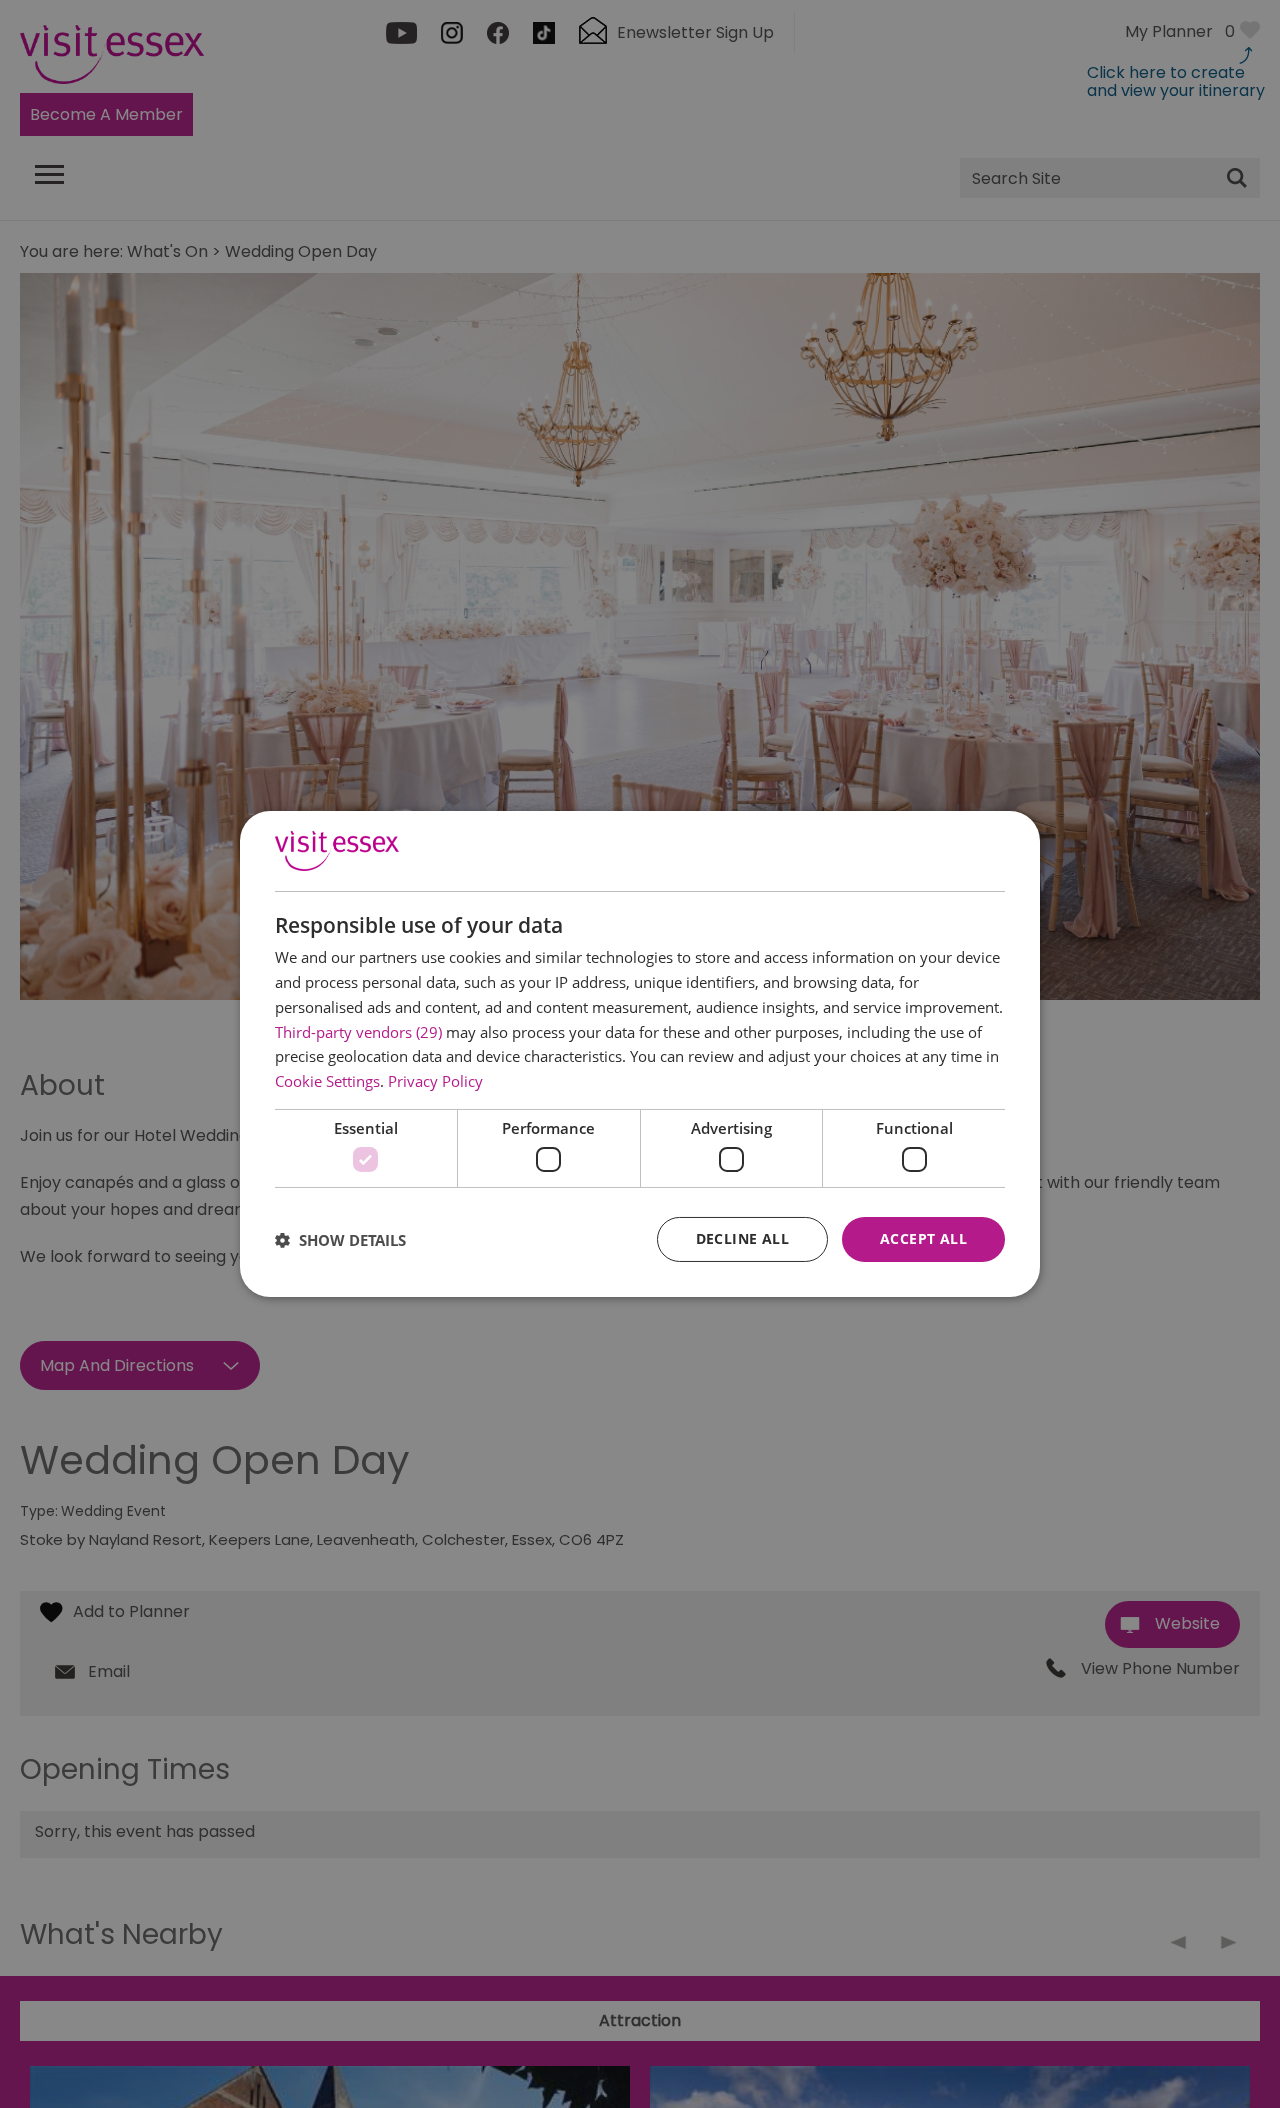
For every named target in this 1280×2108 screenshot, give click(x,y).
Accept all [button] (923, 1238)
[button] (340, 1240)
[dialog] (640, 1054)
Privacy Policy (435, 1081)
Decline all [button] (742, 1238)
